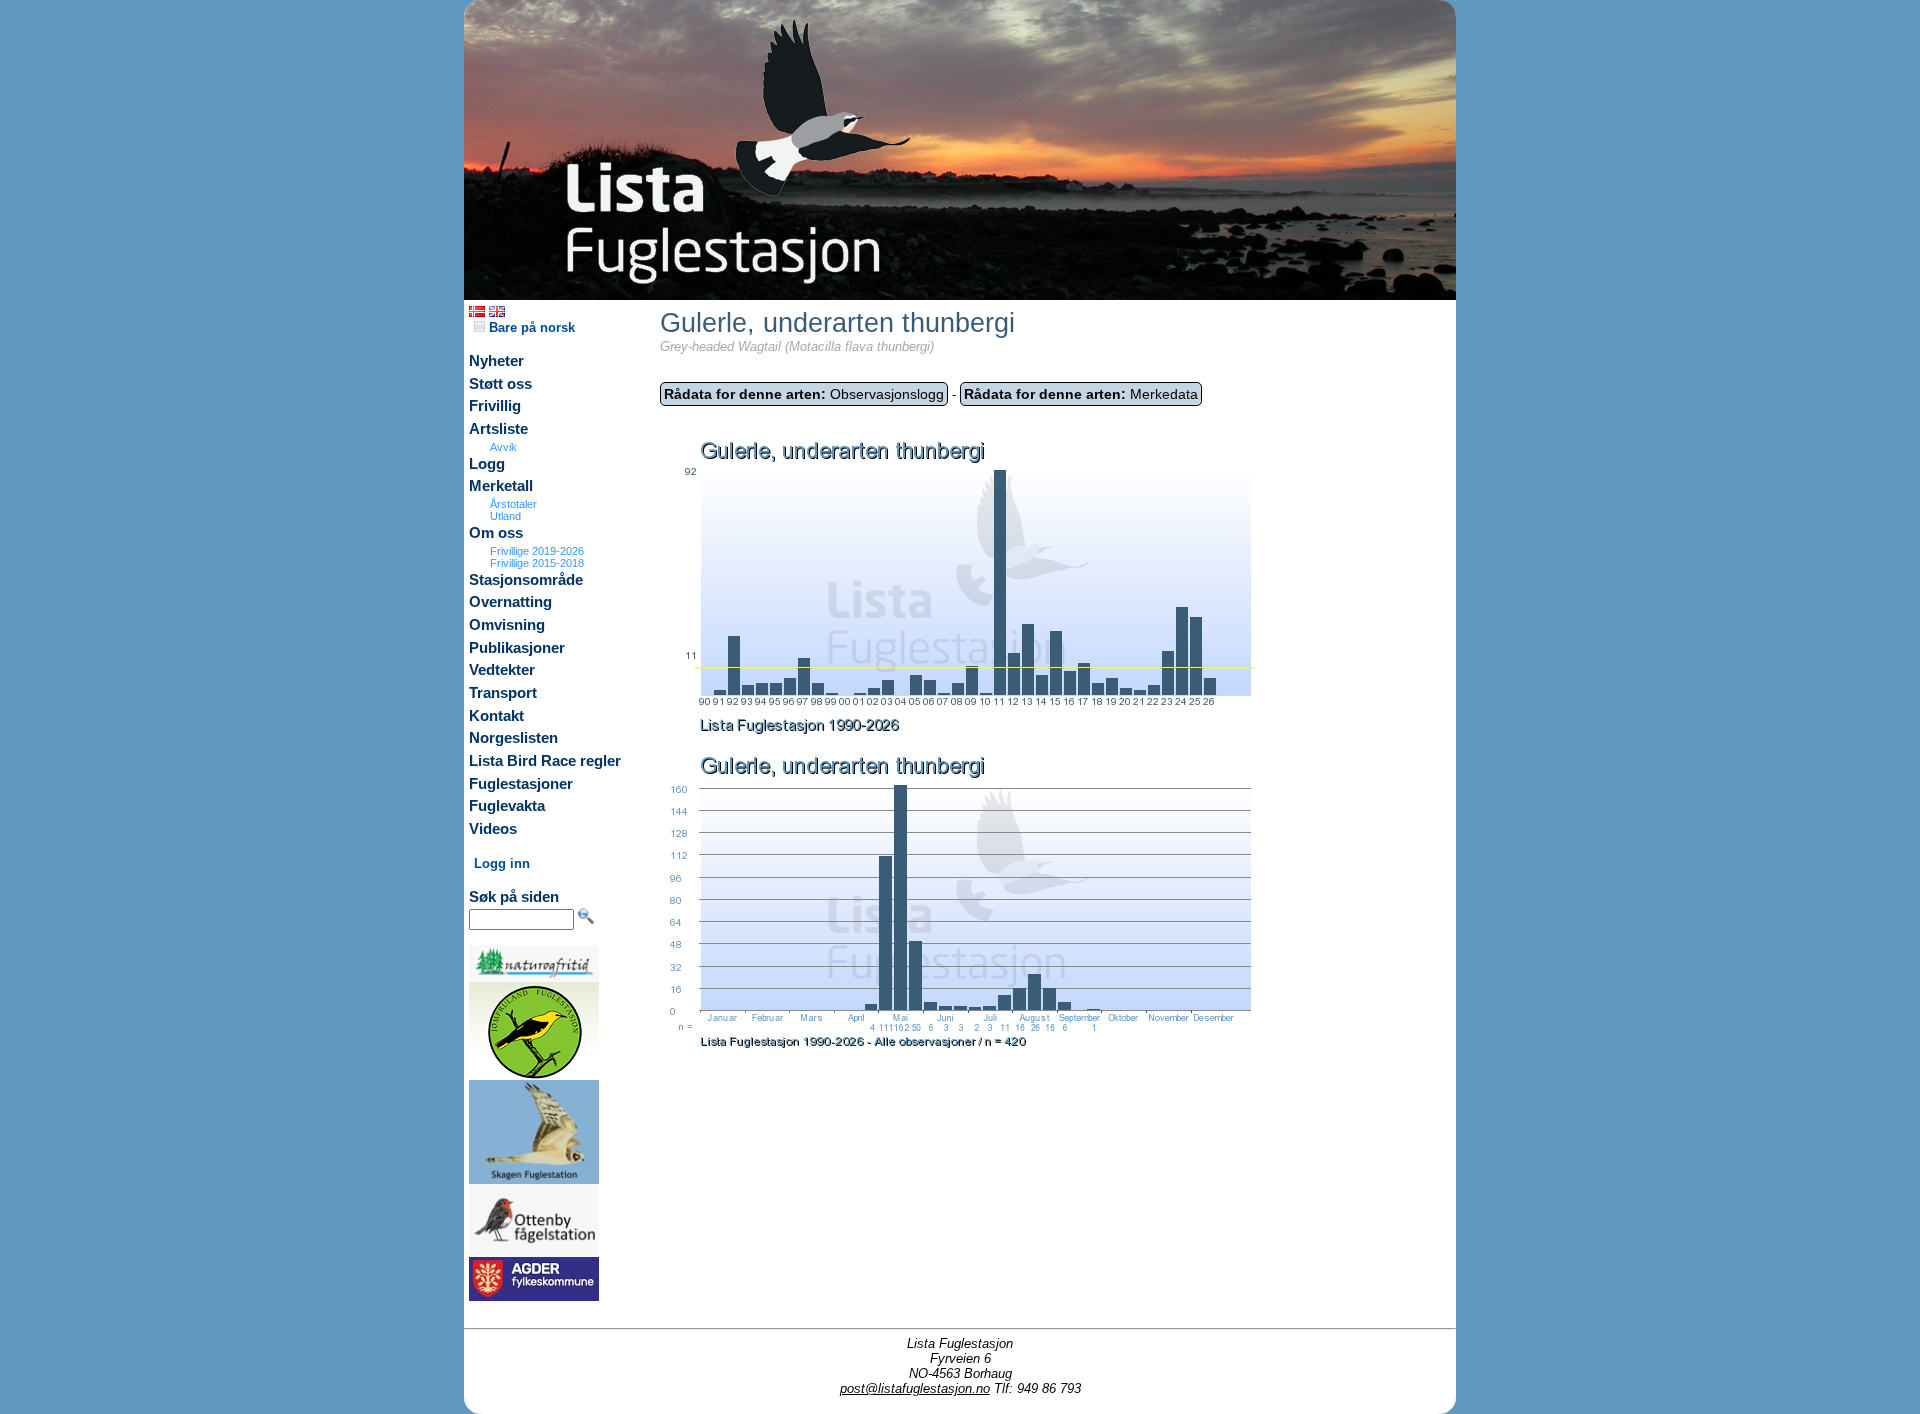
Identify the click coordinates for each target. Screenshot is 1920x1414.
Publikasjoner (517, 648)
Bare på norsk (530, 327)
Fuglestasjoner (521, 784)
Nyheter (496, 361)
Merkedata (1081, 394)
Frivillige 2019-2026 (537, 551)
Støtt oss (500, 384)
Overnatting (510, 602)
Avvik (503, 447)
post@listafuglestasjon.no (915, 1388)
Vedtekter (502, 670)
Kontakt (496, 716)
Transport (503, 693)
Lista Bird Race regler (545, 761)
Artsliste (498, 429)
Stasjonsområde (526, 580)
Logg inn (502, 863)
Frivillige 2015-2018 (537, 563)
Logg (487, 464)
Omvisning (507, 625)
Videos (493, 829)
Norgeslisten (513, 738)
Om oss (496, 533)
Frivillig (495, 406)
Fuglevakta (507, 806)
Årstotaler (513, 504)
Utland (505, 516)
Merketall (501, 486)
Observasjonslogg (804, 394)
